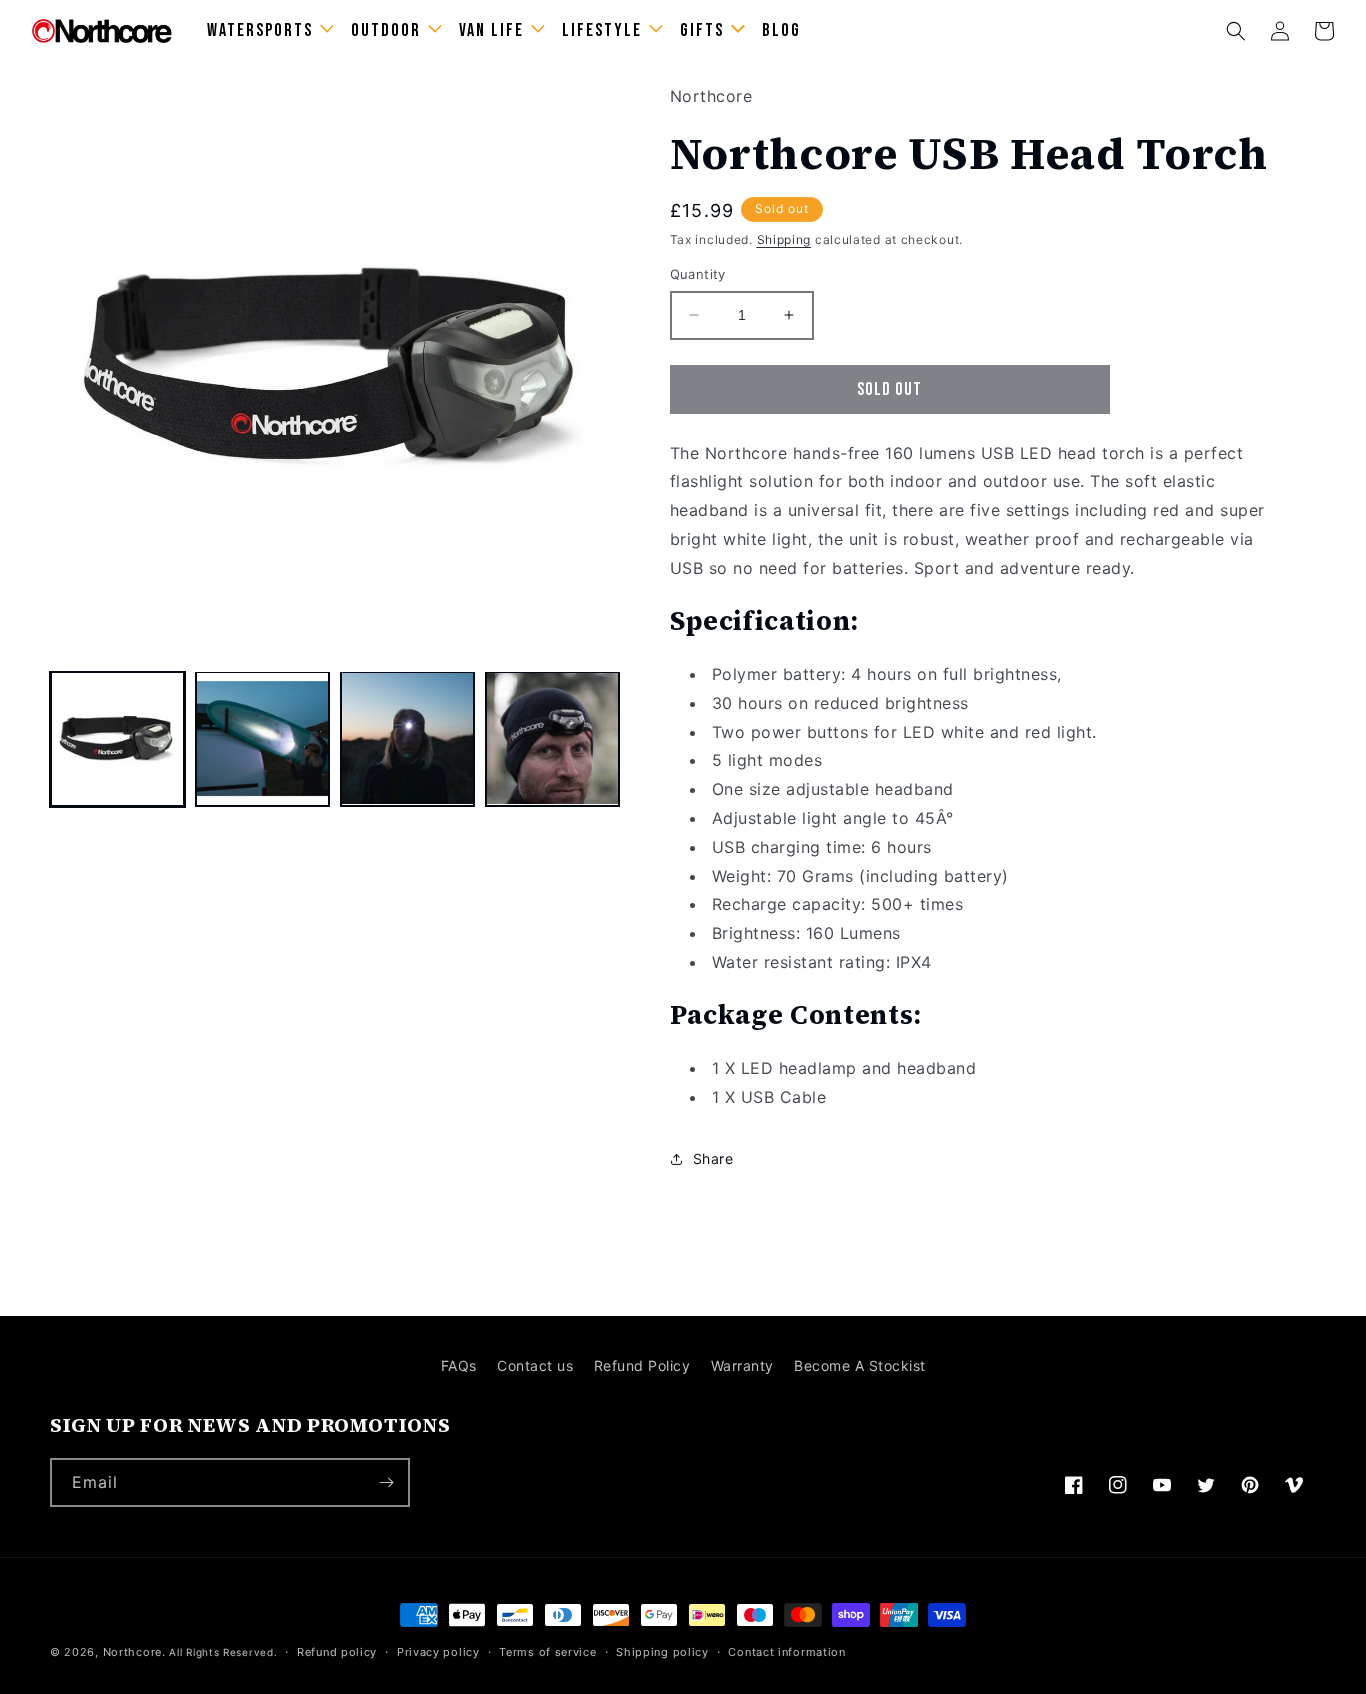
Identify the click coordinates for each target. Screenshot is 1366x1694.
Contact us (535, 1365)
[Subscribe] (386, 1482)
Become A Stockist (860, 1365)
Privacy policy (438, 1652)
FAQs (459, 1365)
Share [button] (713, 1158)
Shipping (784, 239)
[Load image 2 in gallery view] (262, 738)
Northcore (132, 1652)
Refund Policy (642, 1365)
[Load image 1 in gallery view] (117, 738)
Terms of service (547, 1652)
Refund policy (337, 1652)
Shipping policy (662, 1652)
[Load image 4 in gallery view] (552, 738)
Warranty (742, 1365)
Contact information (786, 1652)
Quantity (698, 274)
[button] (1236, 31)
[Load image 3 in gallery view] (407, 738)
